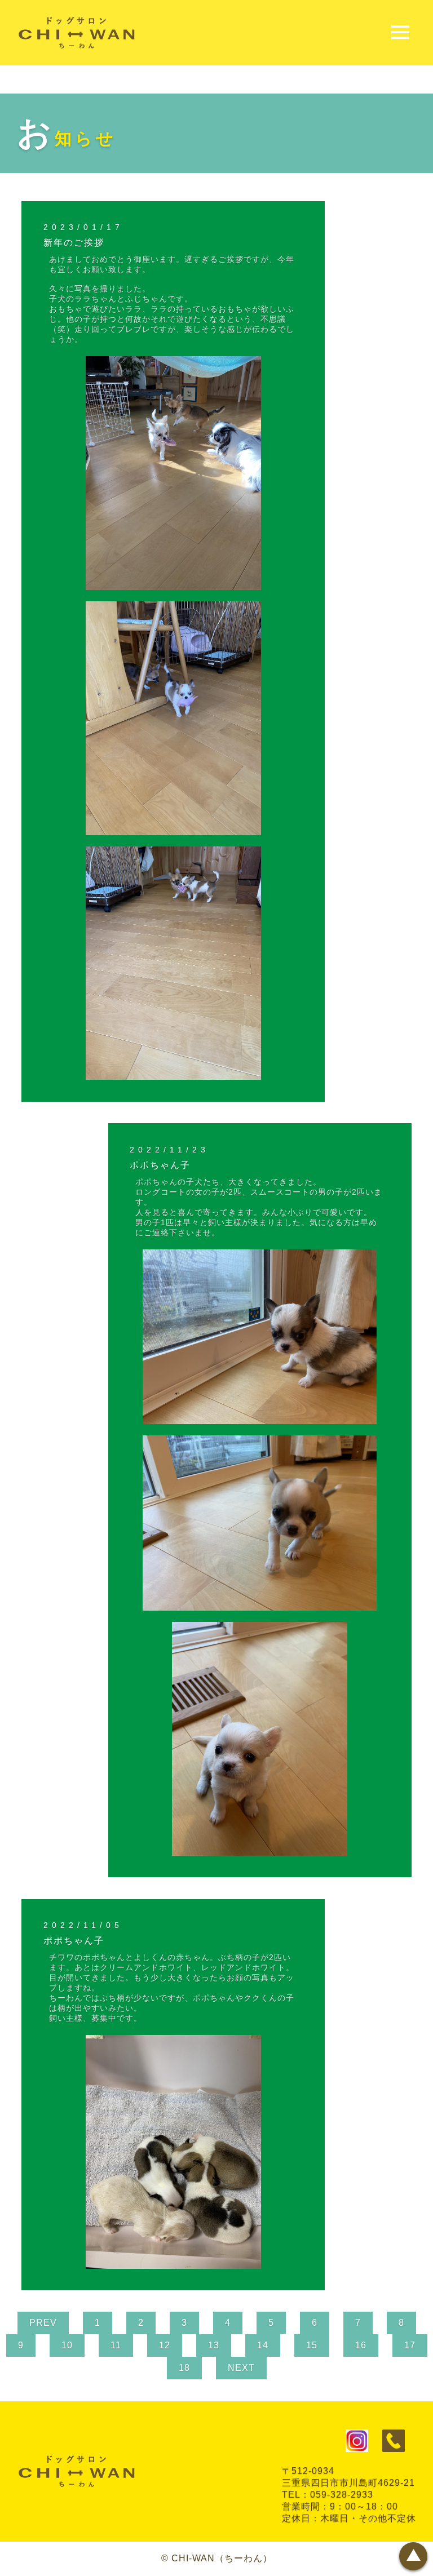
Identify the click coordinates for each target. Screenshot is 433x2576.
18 (184, 2368)
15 (312, 2345)
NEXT (241, 2368)
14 (263, 2345)
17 (410, 2345)
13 (214, 2345)
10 (67, 2345)
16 (361, 2345)
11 (116, 2345)
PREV (43, 2323)
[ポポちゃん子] (260, 1419)
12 (165, 2345)
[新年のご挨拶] (173, 585)
